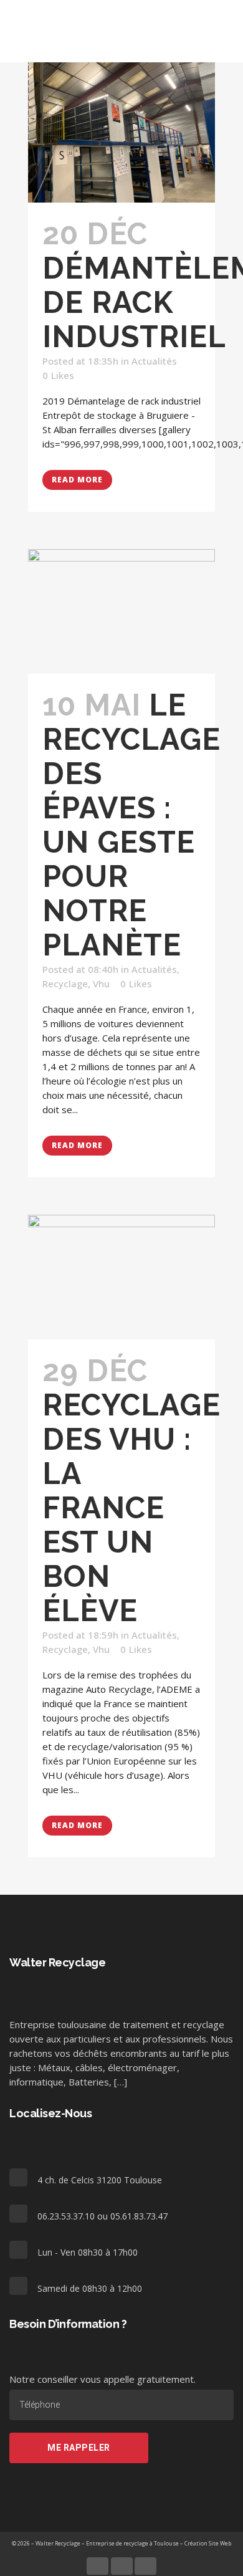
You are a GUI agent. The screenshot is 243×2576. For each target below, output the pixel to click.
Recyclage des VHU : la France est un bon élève (131, 1508)
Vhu (101, 984)
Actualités (154, 361)
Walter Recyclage (58, 2543)
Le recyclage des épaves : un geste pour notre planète (131, 825)
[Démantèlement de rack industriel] (121, 132)
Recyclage (65, 984)
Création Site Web (208, 2543)
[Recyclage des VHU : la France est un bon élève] (121, 1277)
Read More (77, 480)
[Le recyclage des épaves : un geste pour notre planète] (121, 611)
